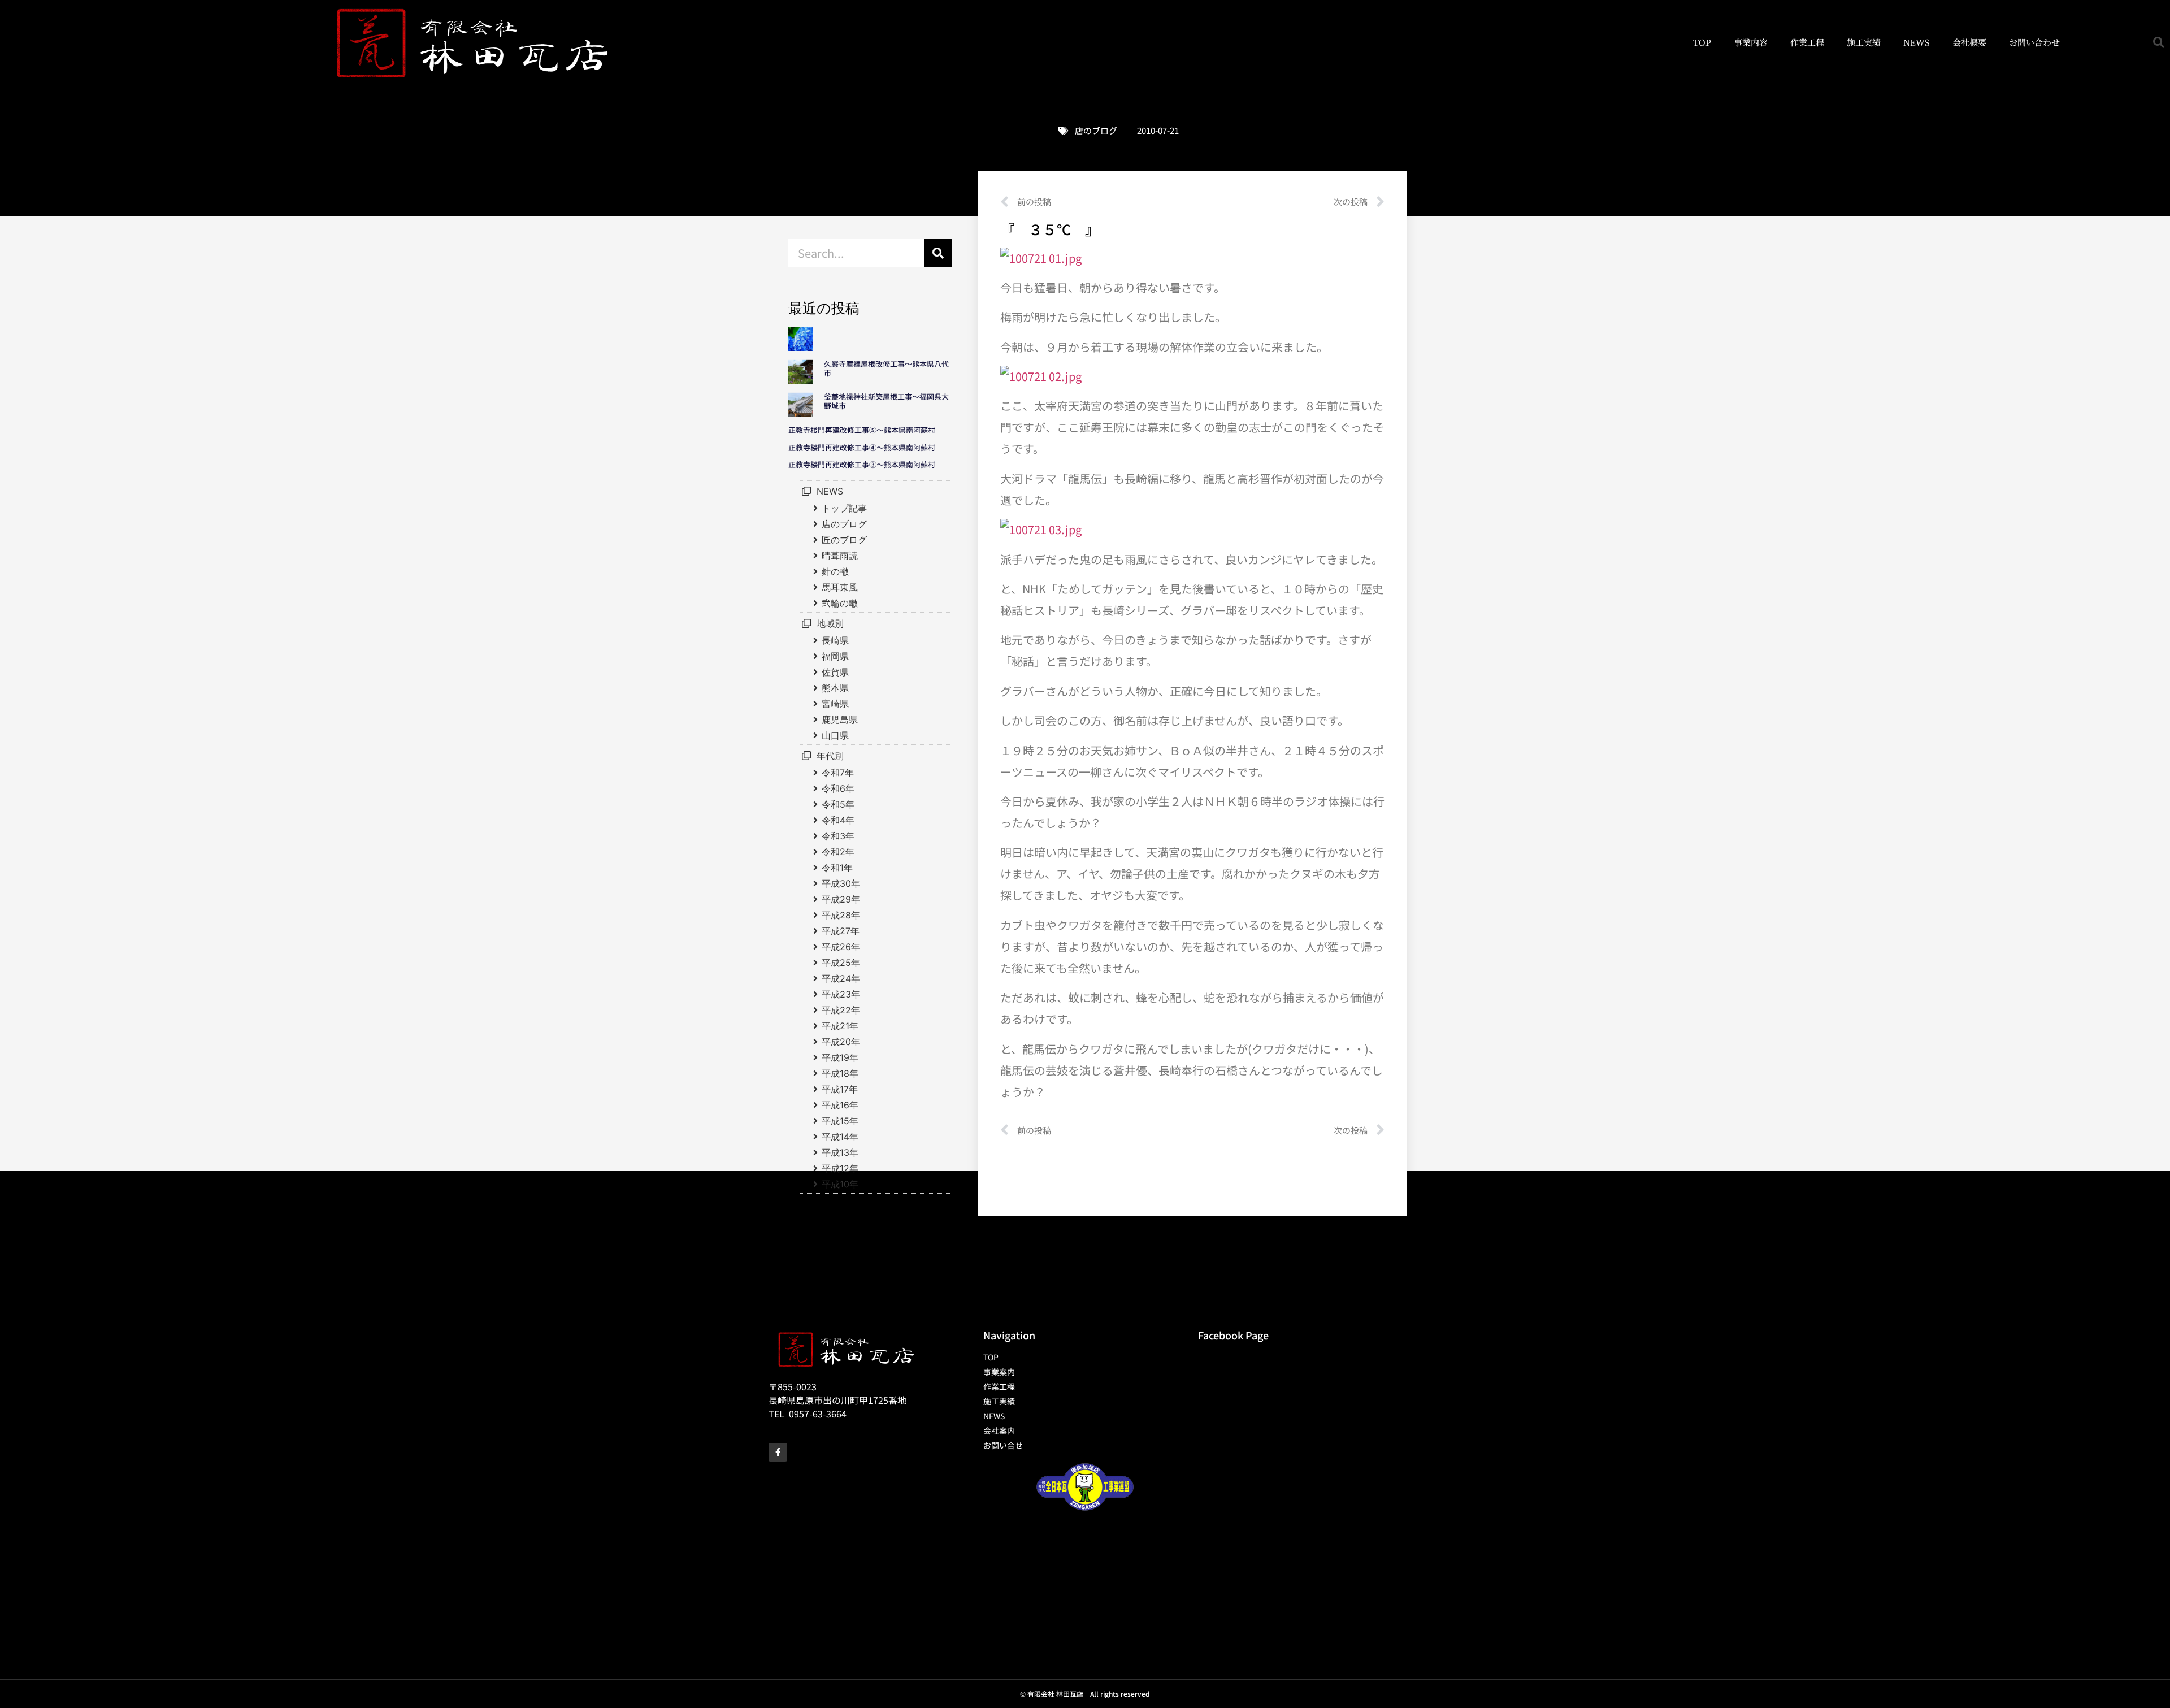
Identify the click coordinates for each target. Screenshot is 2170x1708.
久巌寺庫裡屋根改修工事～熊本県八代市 (886, 368)
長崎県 (835, 640)
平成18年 (840, 1073)
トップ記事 (844, 508)
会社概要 (1969, 42)
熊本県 (835, 688)
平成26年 (841, 947)
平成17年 (840, 1089)
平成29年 (841, 899)
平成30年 (841, 883)
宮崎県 (835, 704)
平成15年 (840, 1121)
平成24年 (841, 978)
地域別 (830, 623)
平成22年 (841, 1010)
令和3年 (838, 836)
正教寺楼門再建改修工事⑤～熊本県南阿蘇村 (862, 430)
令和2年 (838, 852)
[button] (2159, 42)
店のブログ (1096, 130)
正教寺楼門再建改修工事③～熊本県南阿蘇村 (862, 464)
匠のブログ (844, 540)
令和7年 (838, 773)
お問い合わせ (2034, 42)
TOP (1702, 42)
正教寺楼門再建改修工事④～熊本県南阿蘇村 (862, 447)
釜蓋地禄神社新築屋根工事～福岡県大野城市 (886, 401)
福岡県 (835, 656)
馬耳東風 (840, 587)
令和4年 (838, 820)
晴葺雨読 (840, 556)
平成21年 (840, 1026)
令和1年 (837, 868)
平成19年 (840, 1057)
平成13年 (840, 1152)
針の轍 (835, 571)
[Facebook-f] (778, 1452)
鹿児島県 (840, 719)
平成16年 (840, 1105)
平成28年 (841, 915)
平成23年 (841, 994)
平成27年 (841, 931)
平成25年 (841, 963)
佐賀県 (835, 672)
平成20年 (841, 1042)
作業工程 (1807, 42)
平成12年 (840, 1168)
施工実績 (1864, 42)
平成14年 (840, 1137)
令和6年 (838, 788)
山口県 (835, 735)
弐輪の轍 (840, 603)
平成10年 (840, 1184)
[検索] (938, 253)
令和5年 (838, 804)
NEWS (1917, 42)
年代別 (830, 756)
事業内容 (1751, 42)
